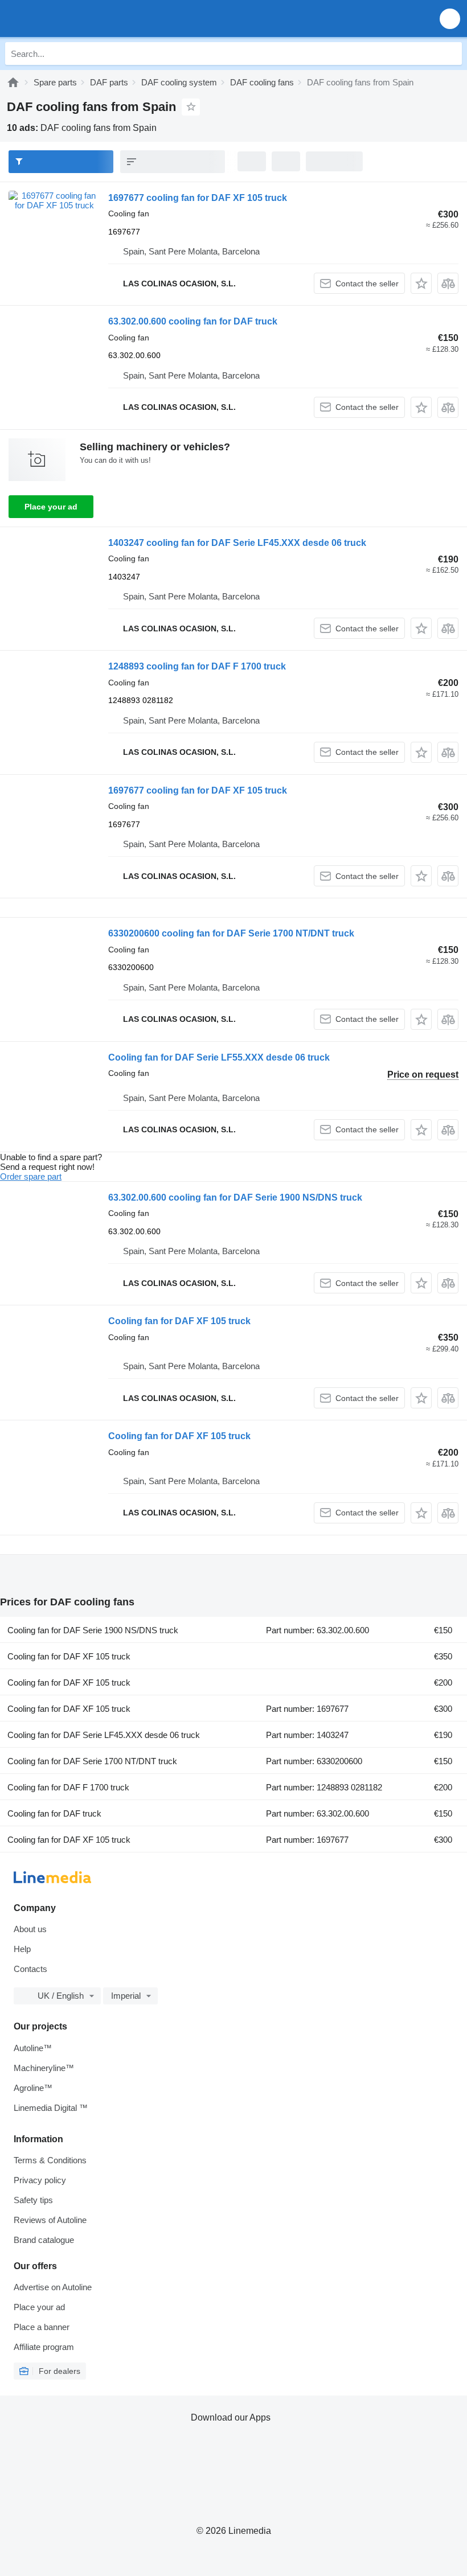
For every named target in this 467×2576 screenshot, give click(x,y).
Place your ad (51, 507)
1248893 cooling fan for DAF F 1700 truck (197, 666)
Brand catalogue (44, 2240)
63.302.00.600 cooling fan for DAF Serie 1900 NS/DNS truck (235, 1197)
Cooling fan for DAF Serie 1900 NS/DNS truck (93, 1630)
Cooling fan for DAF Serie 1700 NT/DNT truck (92, 1761)
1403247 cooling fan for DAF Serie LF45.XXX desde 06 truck (237, 543)
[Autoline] (13, 82)
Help (22, 1949)
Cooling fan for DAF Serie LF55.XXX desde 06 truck (219, 1057)
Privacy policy (40, 2180)
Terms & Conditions (50, 2160)
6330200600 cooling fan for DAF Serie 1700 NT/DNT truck (231, 933)
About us (30, 1929)
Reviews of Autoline (50, 2220)
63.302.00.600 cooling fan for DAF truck (193, 321)
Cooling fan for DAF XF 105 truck (179, 1321)
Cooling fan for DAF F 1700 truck (68, 1787)
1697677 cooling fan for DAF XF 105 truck (198, 198)
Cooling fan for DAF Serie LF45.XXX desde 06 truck (104, 1735)
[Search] (450, 54)
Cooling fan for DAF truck (54, 1813)
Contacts (30, 1969)
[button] (450, 19)
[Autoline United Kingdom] (74, 19)
